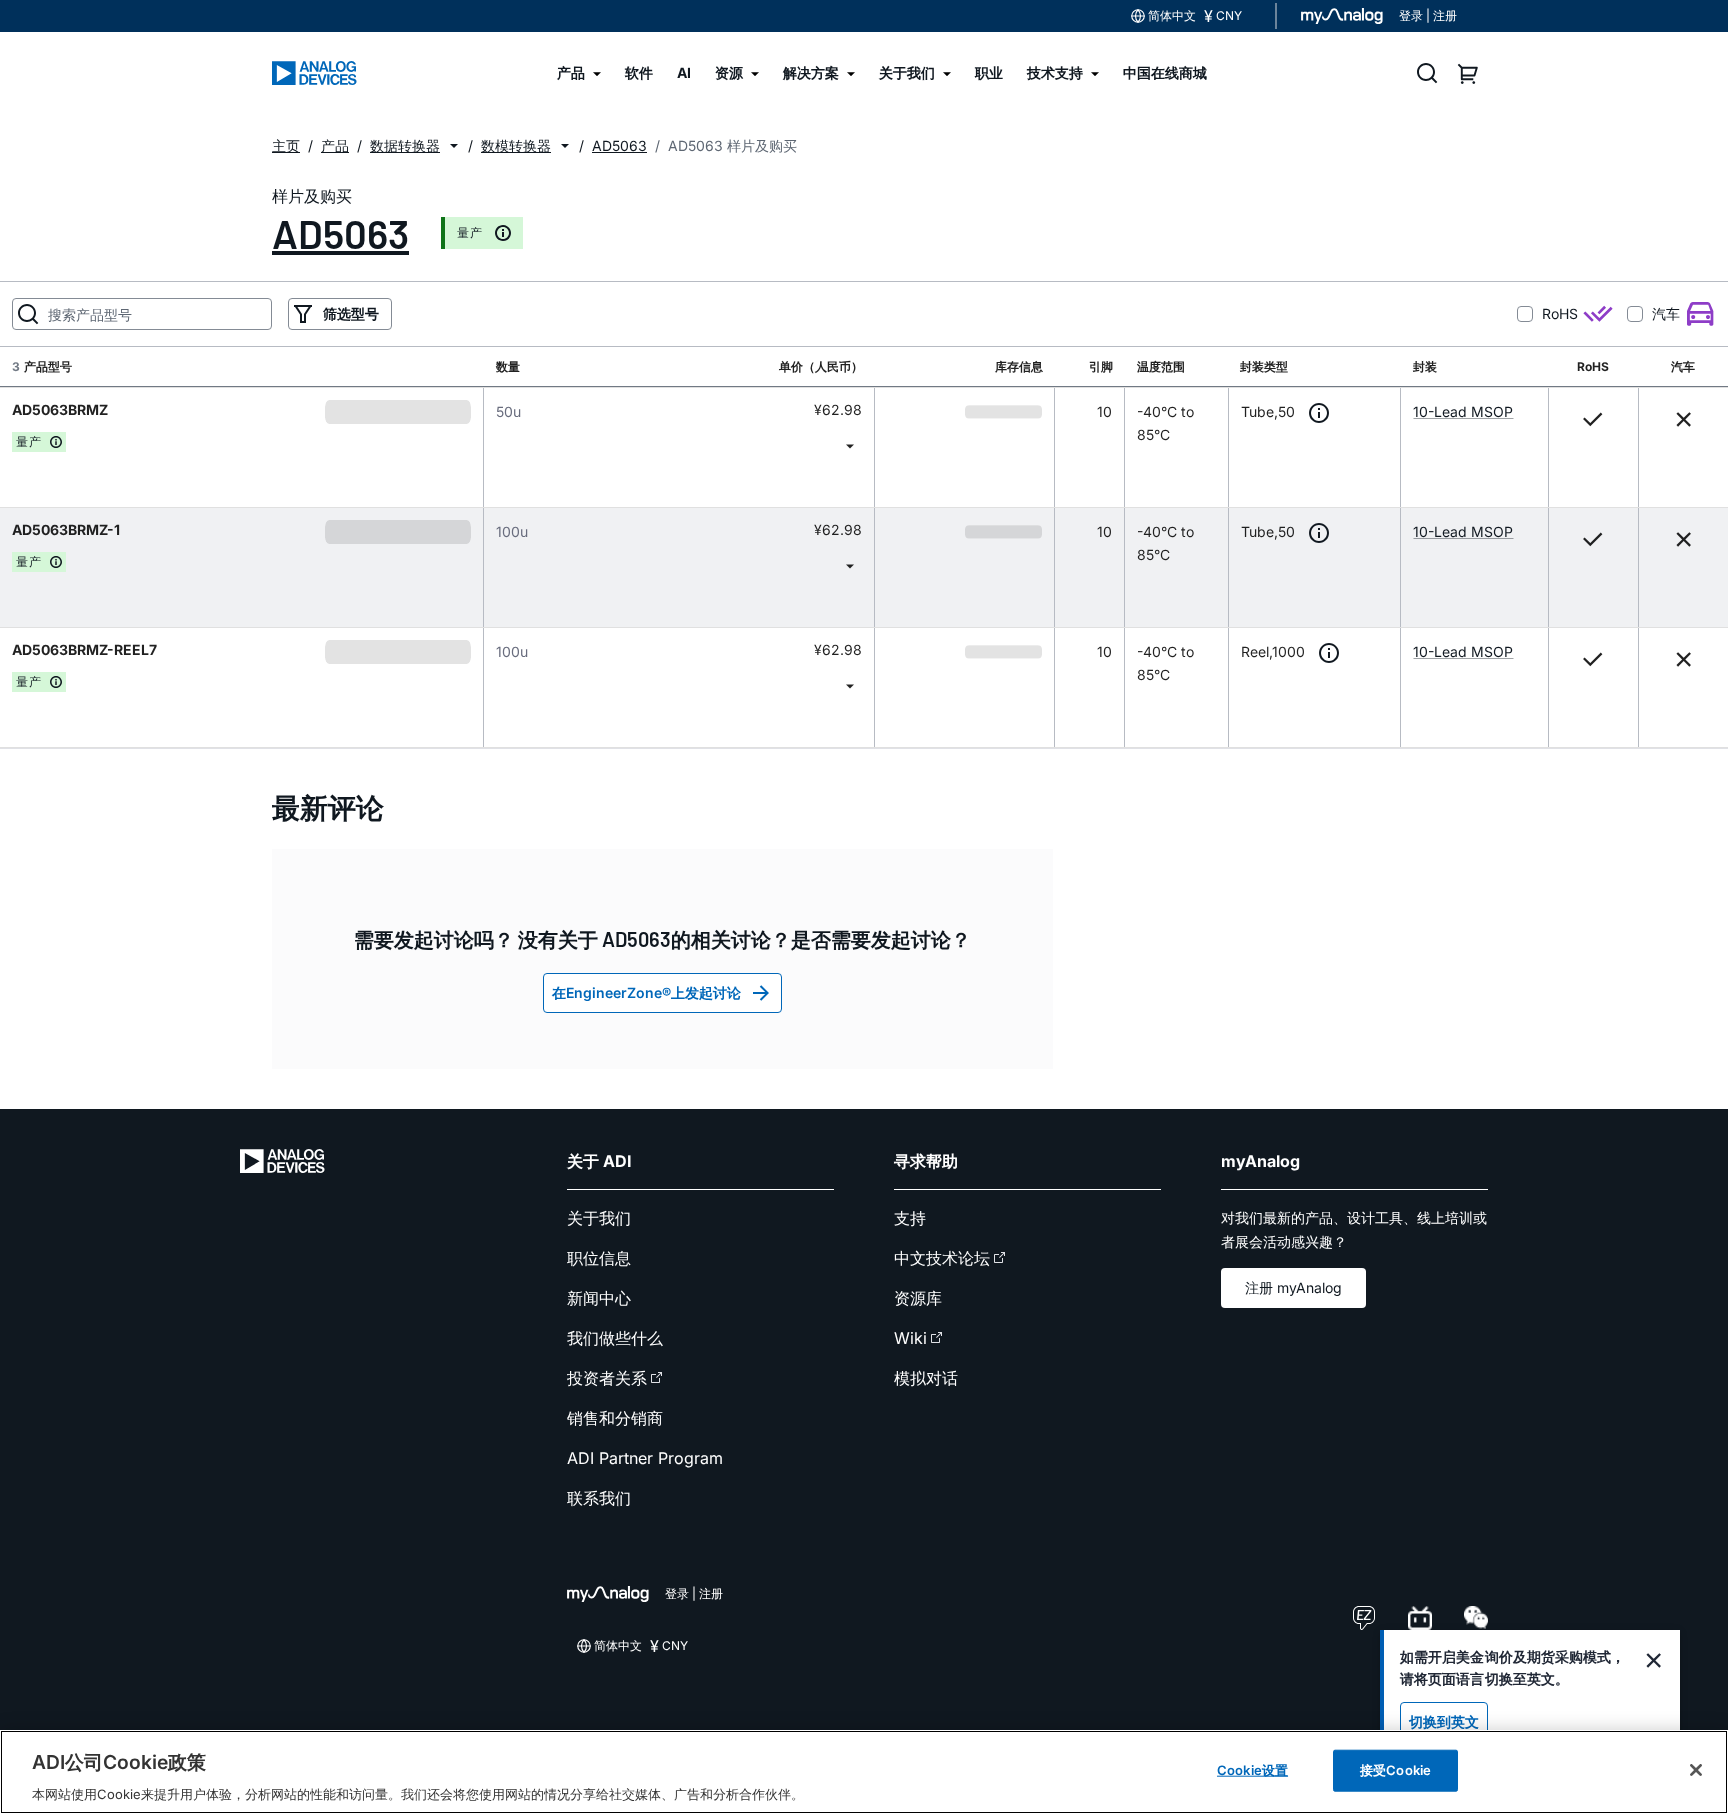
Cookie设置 (1252, 1769)
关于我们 (599, 1218)
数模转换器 (516, 145)
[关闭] (1696, 1770)
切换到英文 (1444, 1721)
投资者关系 (607, 1378)
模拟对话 (926, 1378)
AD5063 (340, 233)
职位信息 (599, 1258)
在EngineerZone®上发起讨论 (646, 992)
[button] (454, 146)
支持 (910, 1218)
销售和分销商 (615, 1418)
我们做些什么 (615, 1338)
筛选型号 (351, 313)
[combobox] (679, 445)
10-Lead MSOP (1463, 411)
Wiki (910, 1338)
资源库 (918, 1298)
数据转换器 (405, 145)
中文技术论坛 (942, 1258)
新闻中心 (599, 1298)
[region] (864, 1772)
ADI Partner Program (645, 1458)
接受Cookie (1395, 1769)
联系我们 (599, 1498)
